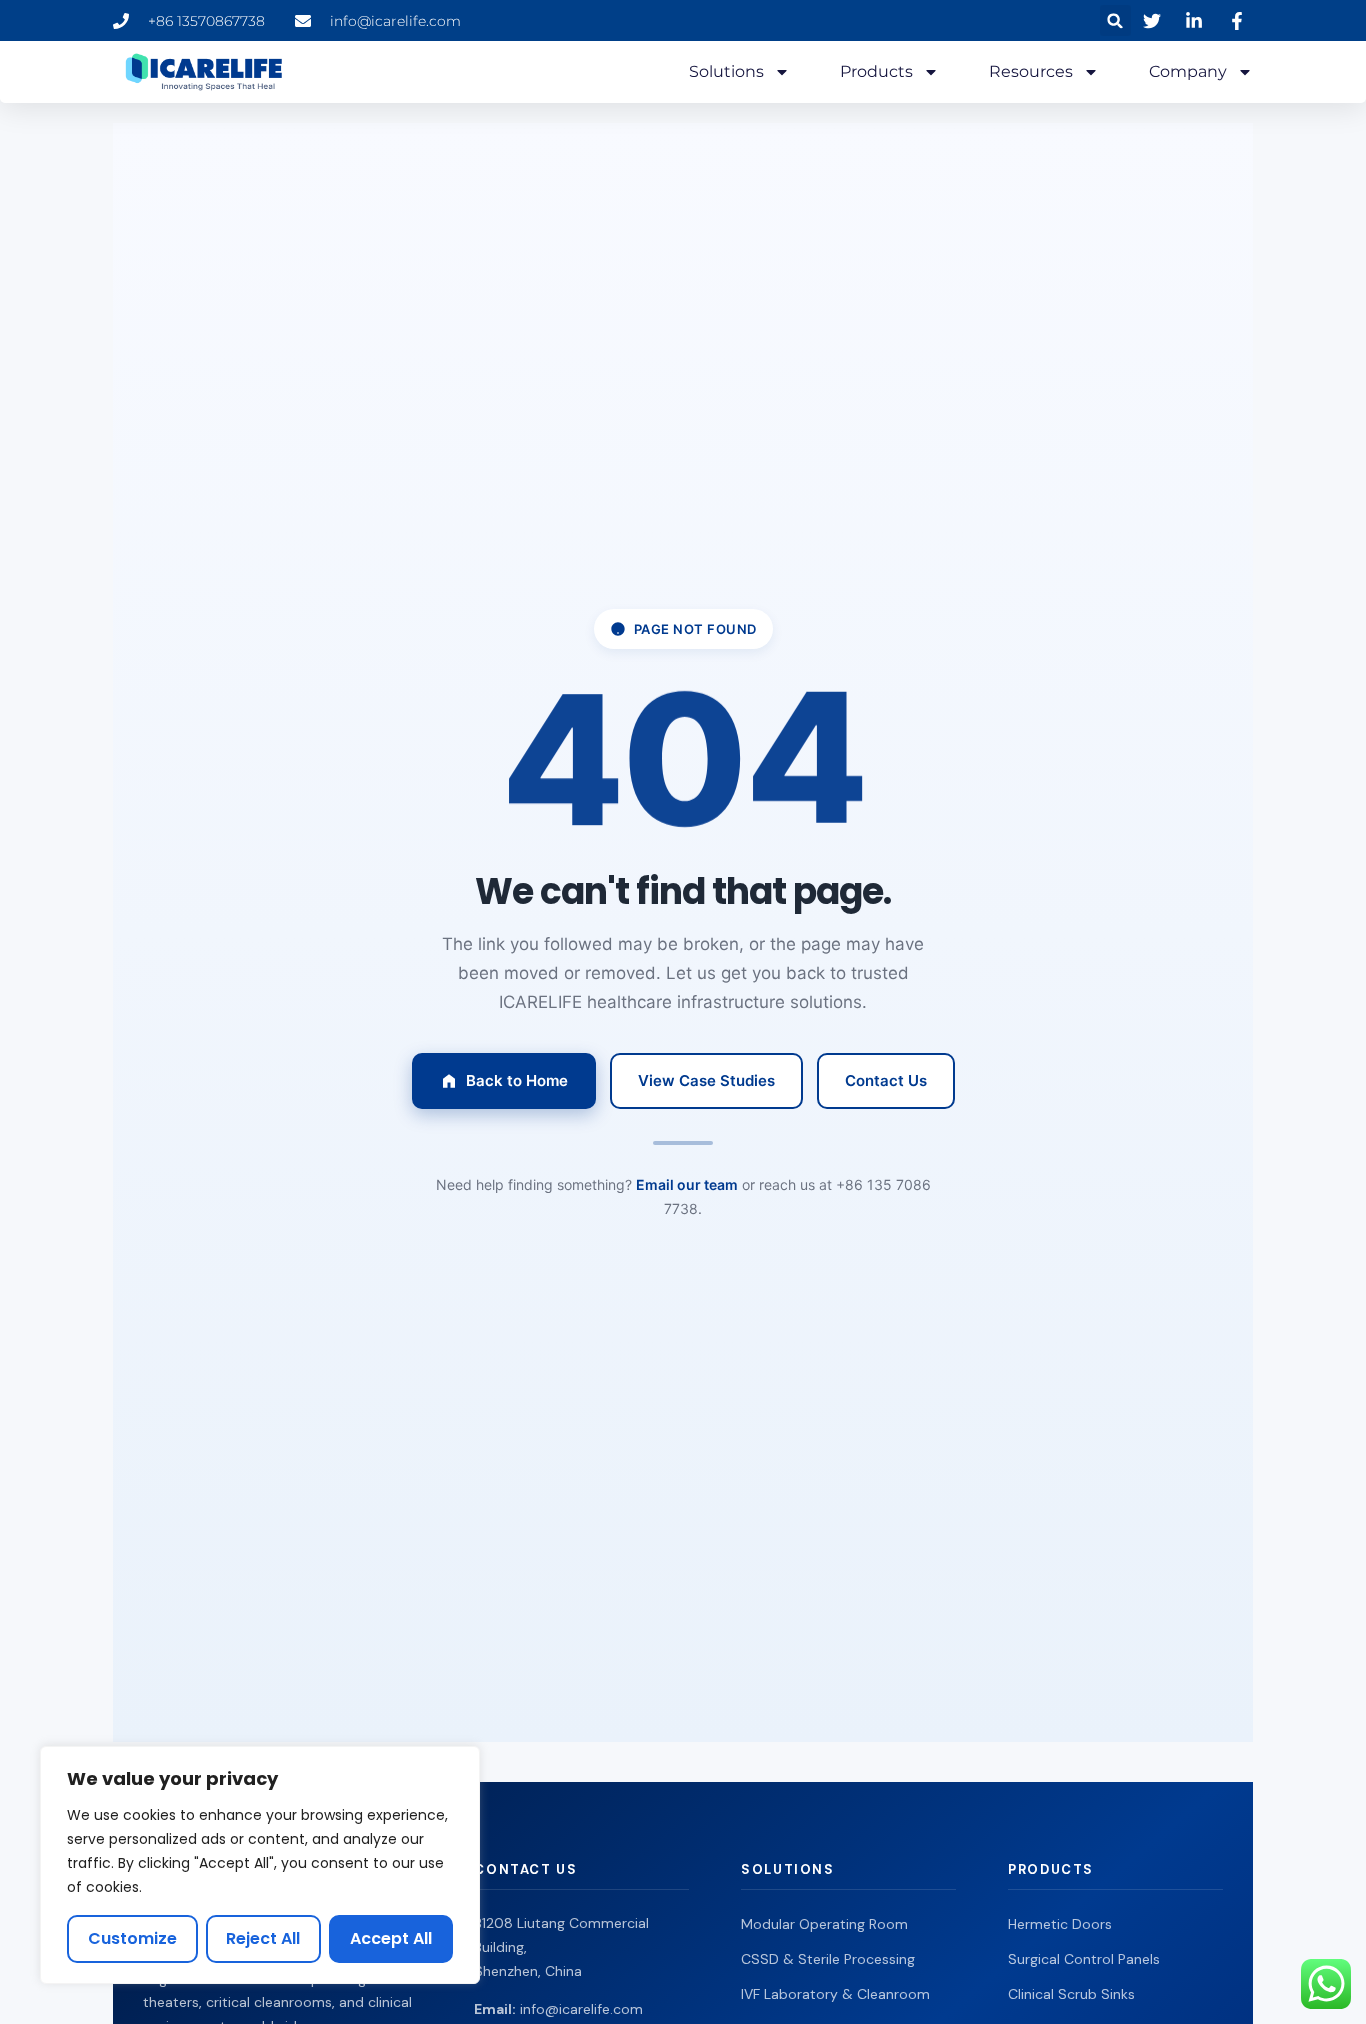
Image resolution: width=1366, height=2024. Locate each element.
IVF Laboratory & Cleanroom (835, 1994)
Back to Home (517, 1080)
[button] (1115, 20)
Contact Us (886, 1080)
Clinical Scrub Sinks (1071, 1994)
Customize (132, 1938)
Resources (1031, 71)
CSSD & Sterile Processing (828, 1959)
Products (876, 71)
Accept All (391, 1938)
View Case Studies (706, 1080)
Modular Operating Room (824, 1924)
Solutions (726, 71)
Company (1188, 71)
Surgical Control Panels (1084, 1959)
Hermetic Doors (1060, 1924)
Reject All (263, 1938)
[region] (260, 1865)
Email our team (687, 1184)
